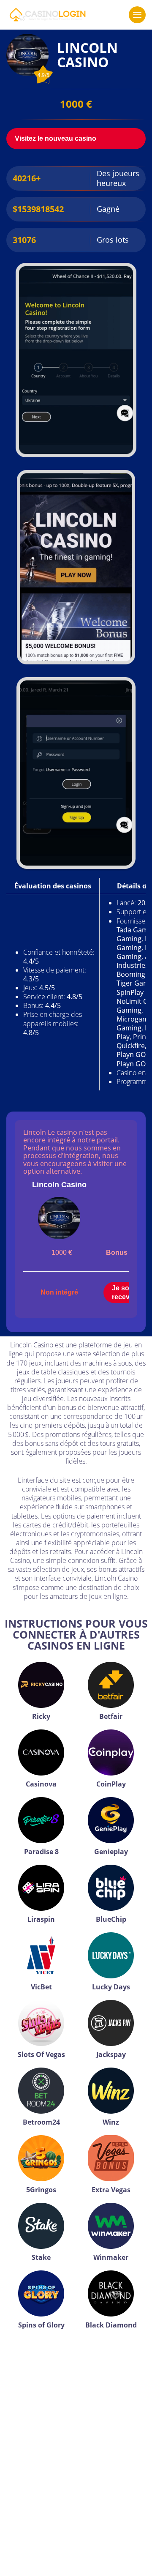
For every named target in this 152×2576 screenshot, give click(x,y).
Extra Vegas (111, 2190)
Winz (111, 2122)
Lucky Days (111, 1987)
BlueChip (111, 1919)
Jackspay (111, 2054)
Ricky (41, 1716)
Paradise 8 (41, 1852)
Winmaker (111, 2257)
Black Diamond (111, 2325)
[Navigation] (137, 15)
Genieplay (111, 1852)
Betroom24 (41, 2122)
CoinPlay (111, 1784)
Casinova (41, 1784)
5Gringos (41, 2190)
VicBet (41, 1987)
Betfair (111, 1716)
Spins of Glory (41, 2325)
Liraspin (41, 1919)
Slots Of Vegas (41, 2054)
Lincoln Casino (59, 1185)
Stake (41, 2257)
